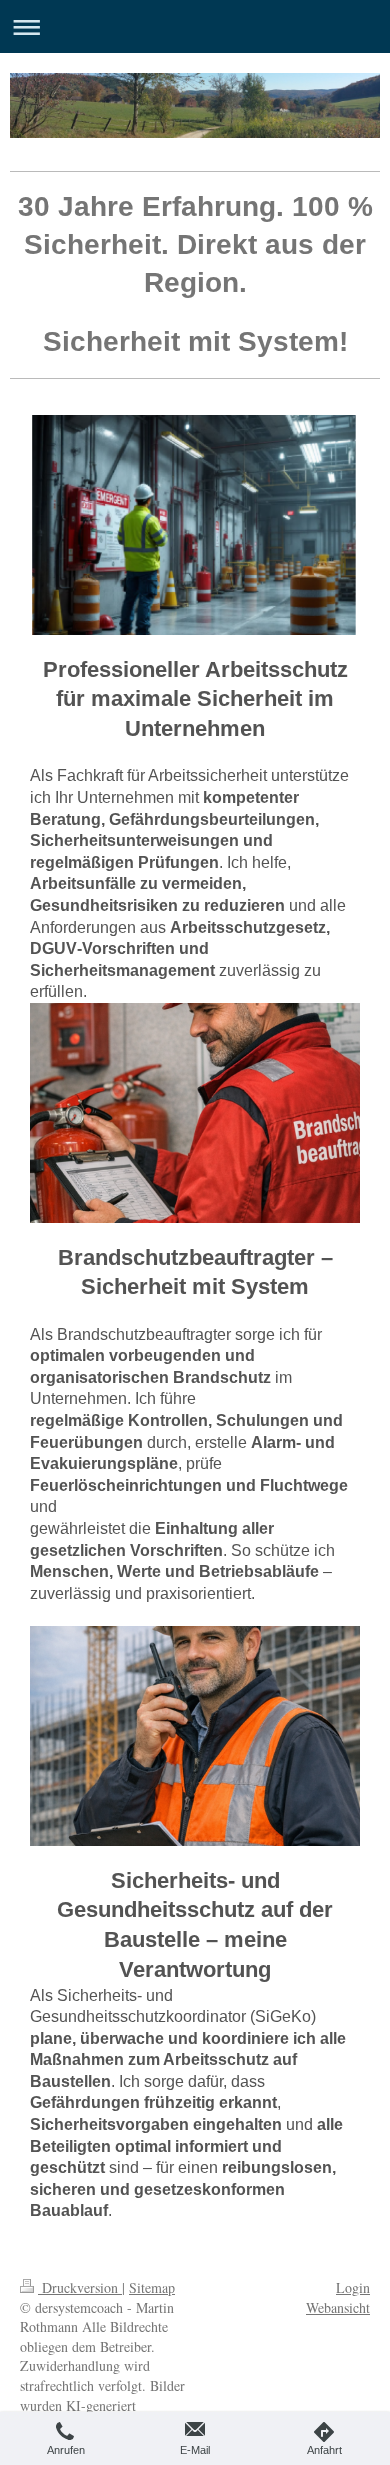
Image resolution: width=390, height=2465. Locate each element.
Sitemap (152, 2287)
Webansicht (338, 2307)
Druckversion (80, 2287)
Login (353, 2287)
